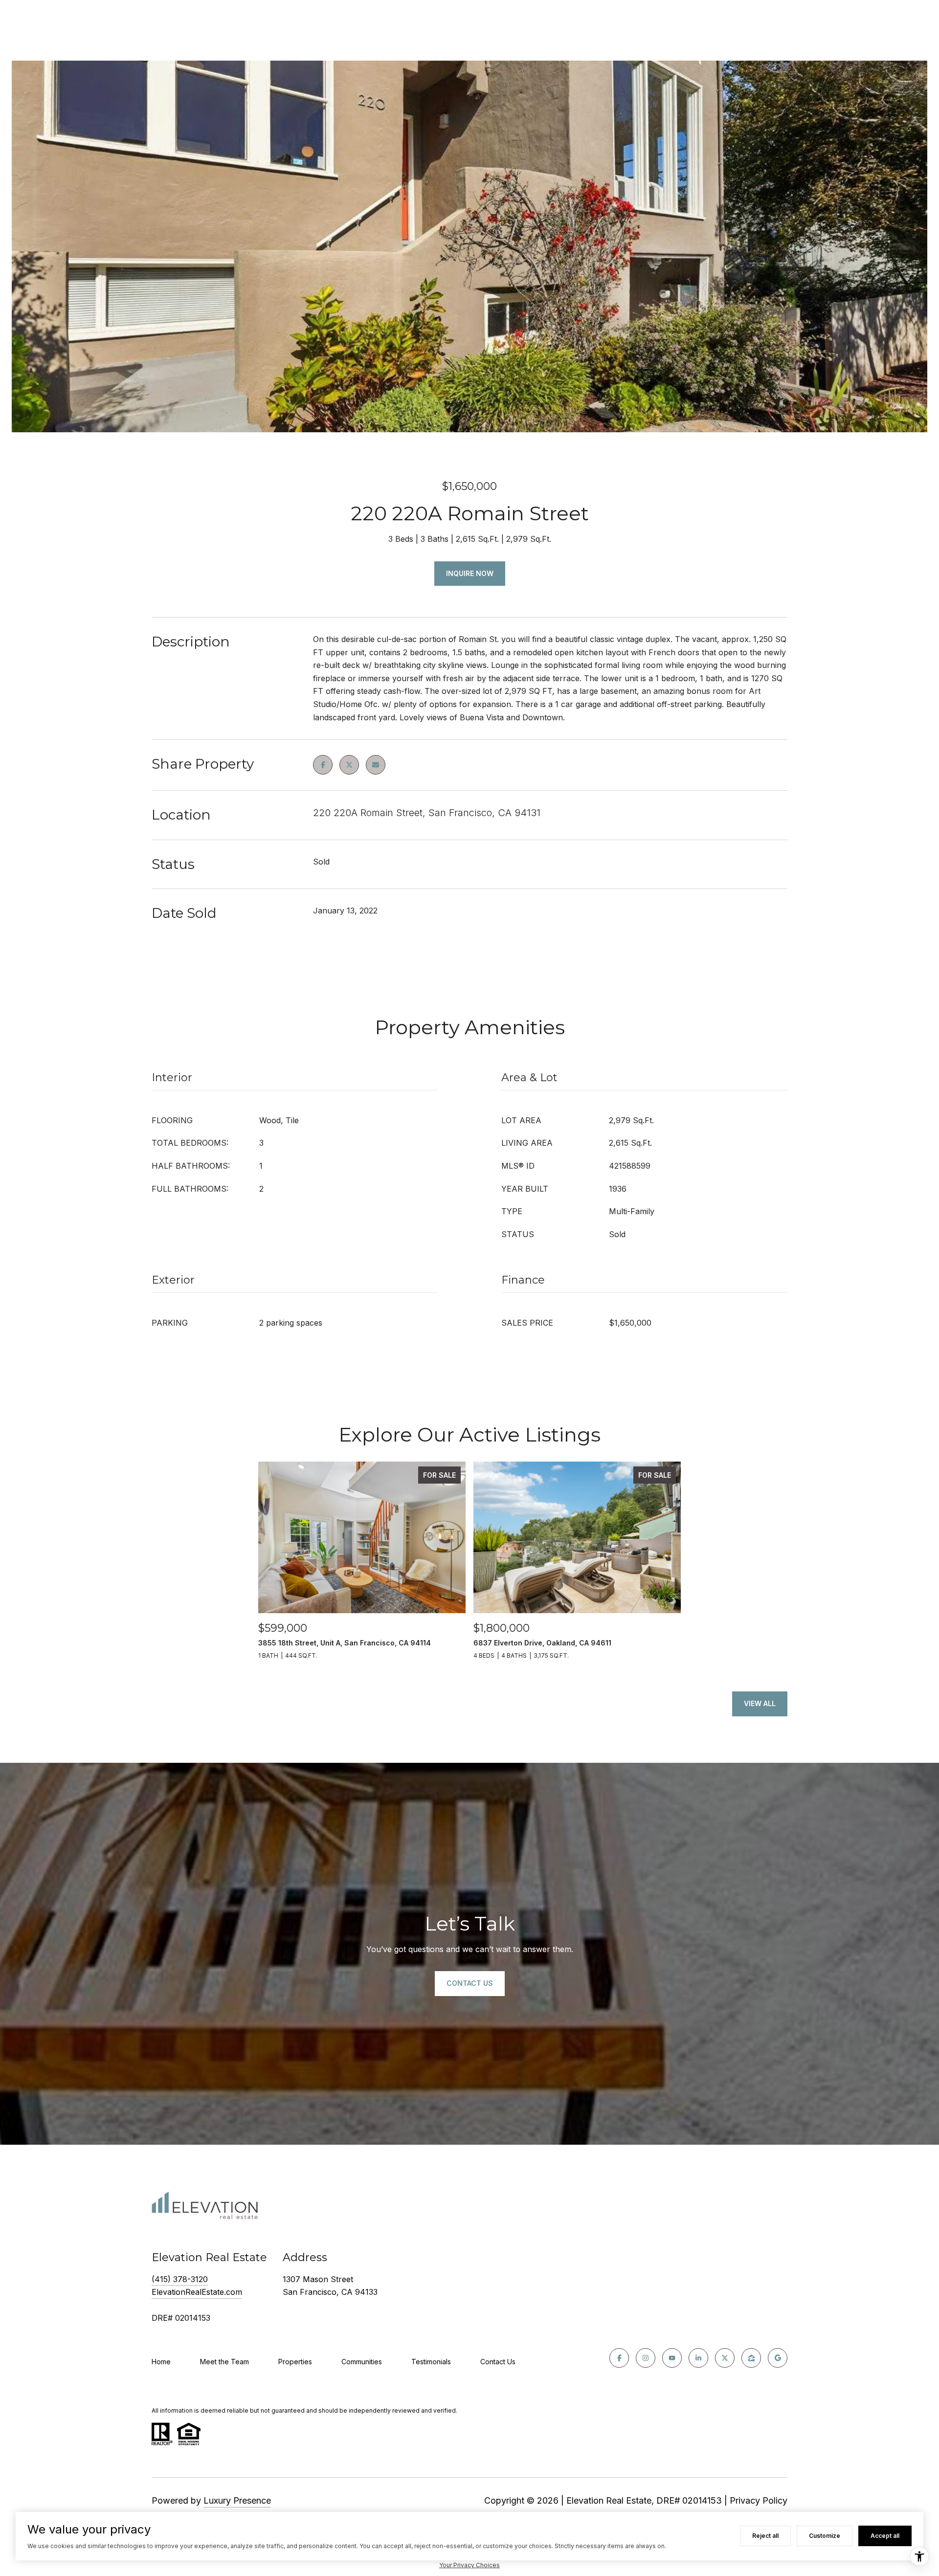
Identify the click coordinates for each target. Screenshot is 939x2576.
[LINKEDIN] (698, 2358)
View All (760, 1703)
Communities (362, 2362)
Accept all (885, 2536)
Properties (295, 2362)
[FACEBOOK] (619, 2358)
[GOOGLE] (778, 2358)
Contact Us (498, 2362)
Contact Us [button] (470, 1983)
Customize (825, 2536)
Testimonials (431, 2362)
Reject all (765, 2536)
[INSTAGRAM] (646, 2358)
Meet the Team (224, 2362)
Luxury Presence (237, 2500)
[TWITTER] (725, 2358)
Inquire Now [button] (470, 573)
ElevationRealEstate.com (197, 2292)
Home (161, 2362)
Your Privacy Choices (469, 2565)
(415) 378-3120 (180, 2279)
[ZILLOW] (751, 2358)
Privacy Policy (759, 2500)
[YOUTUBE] (672, 2358)
